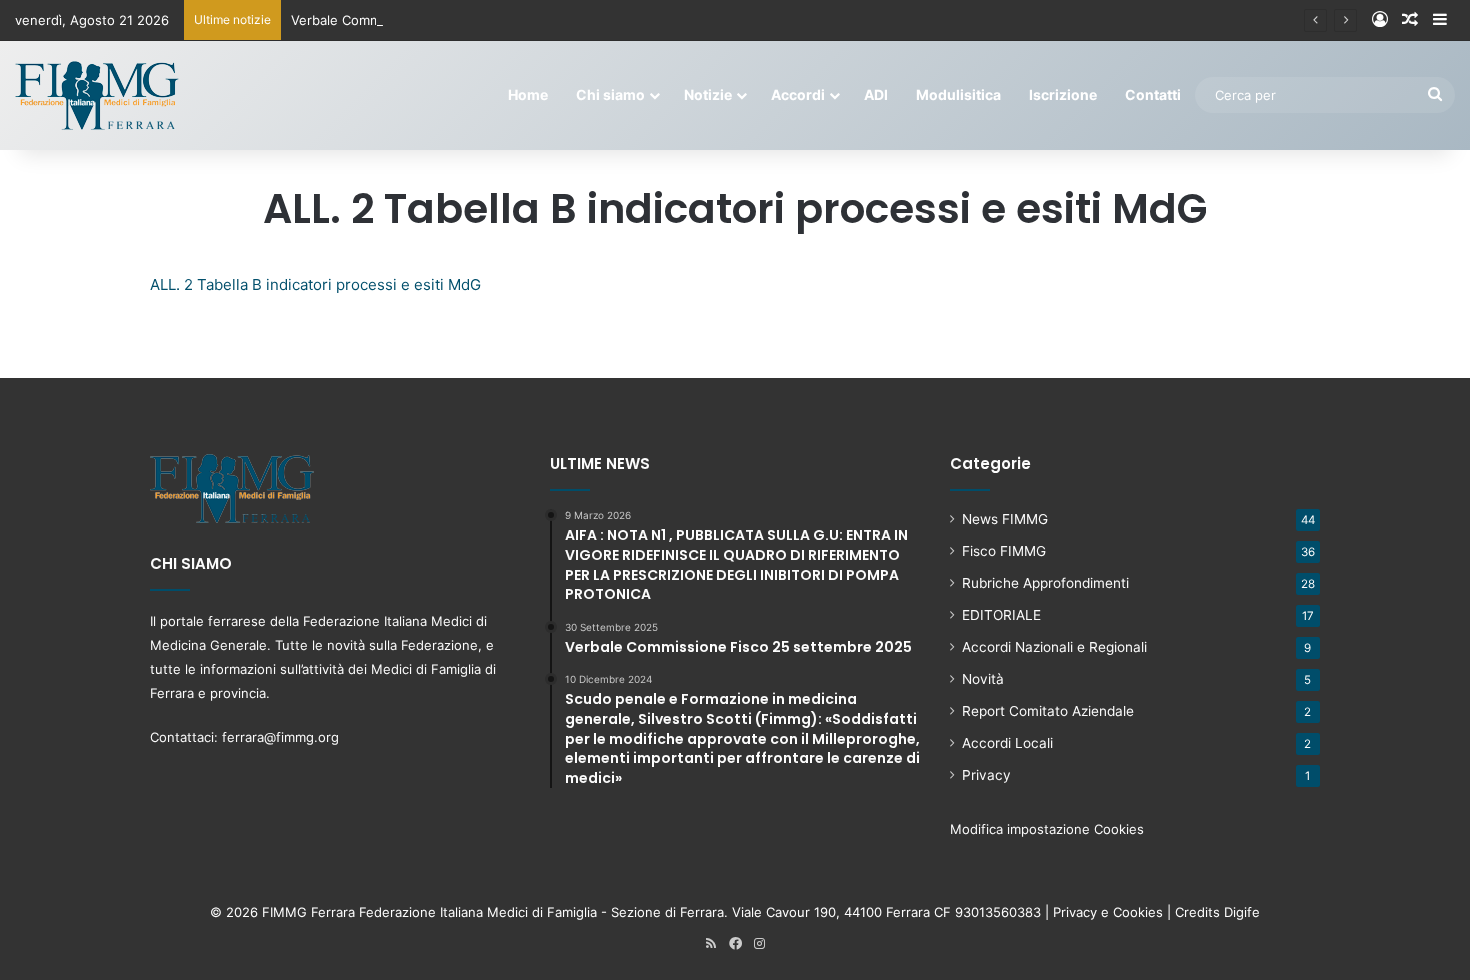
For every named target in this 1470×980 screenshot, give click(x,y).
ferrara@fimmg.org (280, 737)
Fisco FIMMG (1004, 551)
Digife (1242, 912)
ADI (876, 94)
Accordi (798, 94)
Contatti (1153, 94)
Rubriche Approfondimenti (1045, 583)
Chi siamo (610, 94)
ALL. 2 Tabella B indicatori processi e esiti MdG (315, 284)
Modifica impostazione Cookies (1047, 829)
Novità (983, 679)
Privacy (986, 775)
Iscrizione (1063, 94)
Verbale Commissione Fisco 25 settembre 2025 (439, 20)
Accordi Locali (1007, 743)
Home (528, 94)
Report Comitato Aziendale (1048, 711)
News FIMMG (1005, 519)
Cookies (1138, 912)
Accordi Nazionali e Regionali (1054, 647)
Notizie (708, 94)
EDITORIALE (1001, 615)
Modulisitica (958, 94)
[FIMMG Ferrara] (97, 95)
